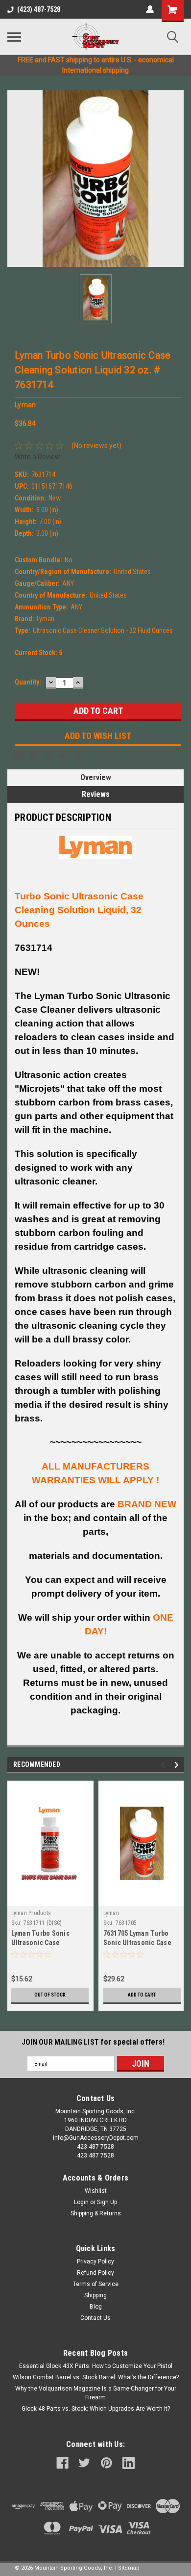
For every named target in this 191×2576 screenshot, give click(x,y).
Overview (96, 777)
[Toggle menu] (14, 37)
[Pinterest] (77, 756)
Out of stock (50, 1995)
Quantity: (28, 682)
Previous (164, 1765)
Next (178, 1765)
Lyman (111, 1913)
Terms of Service (96, 2284)
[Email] (33, 756)
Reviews (96, 794)
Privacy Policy (95, 2261)
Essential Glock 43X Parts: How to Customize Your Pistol (96, 2366)
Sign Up (107, 2202)
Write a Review (37, 457)
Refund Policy (95, 2273)
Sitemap (129, 2568)
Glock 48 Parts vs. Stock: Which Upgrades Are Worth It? (96, 2409)
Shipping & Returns (96, 2213)
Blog (96, 2307)
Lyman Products (31, 1913)
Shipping (95, 2295)
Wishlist (96, 2191)
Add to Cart (142, 1995)
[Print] (48, 756)
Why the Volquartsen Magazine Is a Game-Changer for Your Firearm (96, 2393)
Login (81, 2202)
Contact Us (95, 2318)
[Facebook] (19, 756)
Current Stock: (38, 653)
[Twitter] (63, 756)
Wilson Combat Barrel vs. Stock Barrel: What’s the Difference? (96, 2377)
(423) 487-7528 (39, 9)
